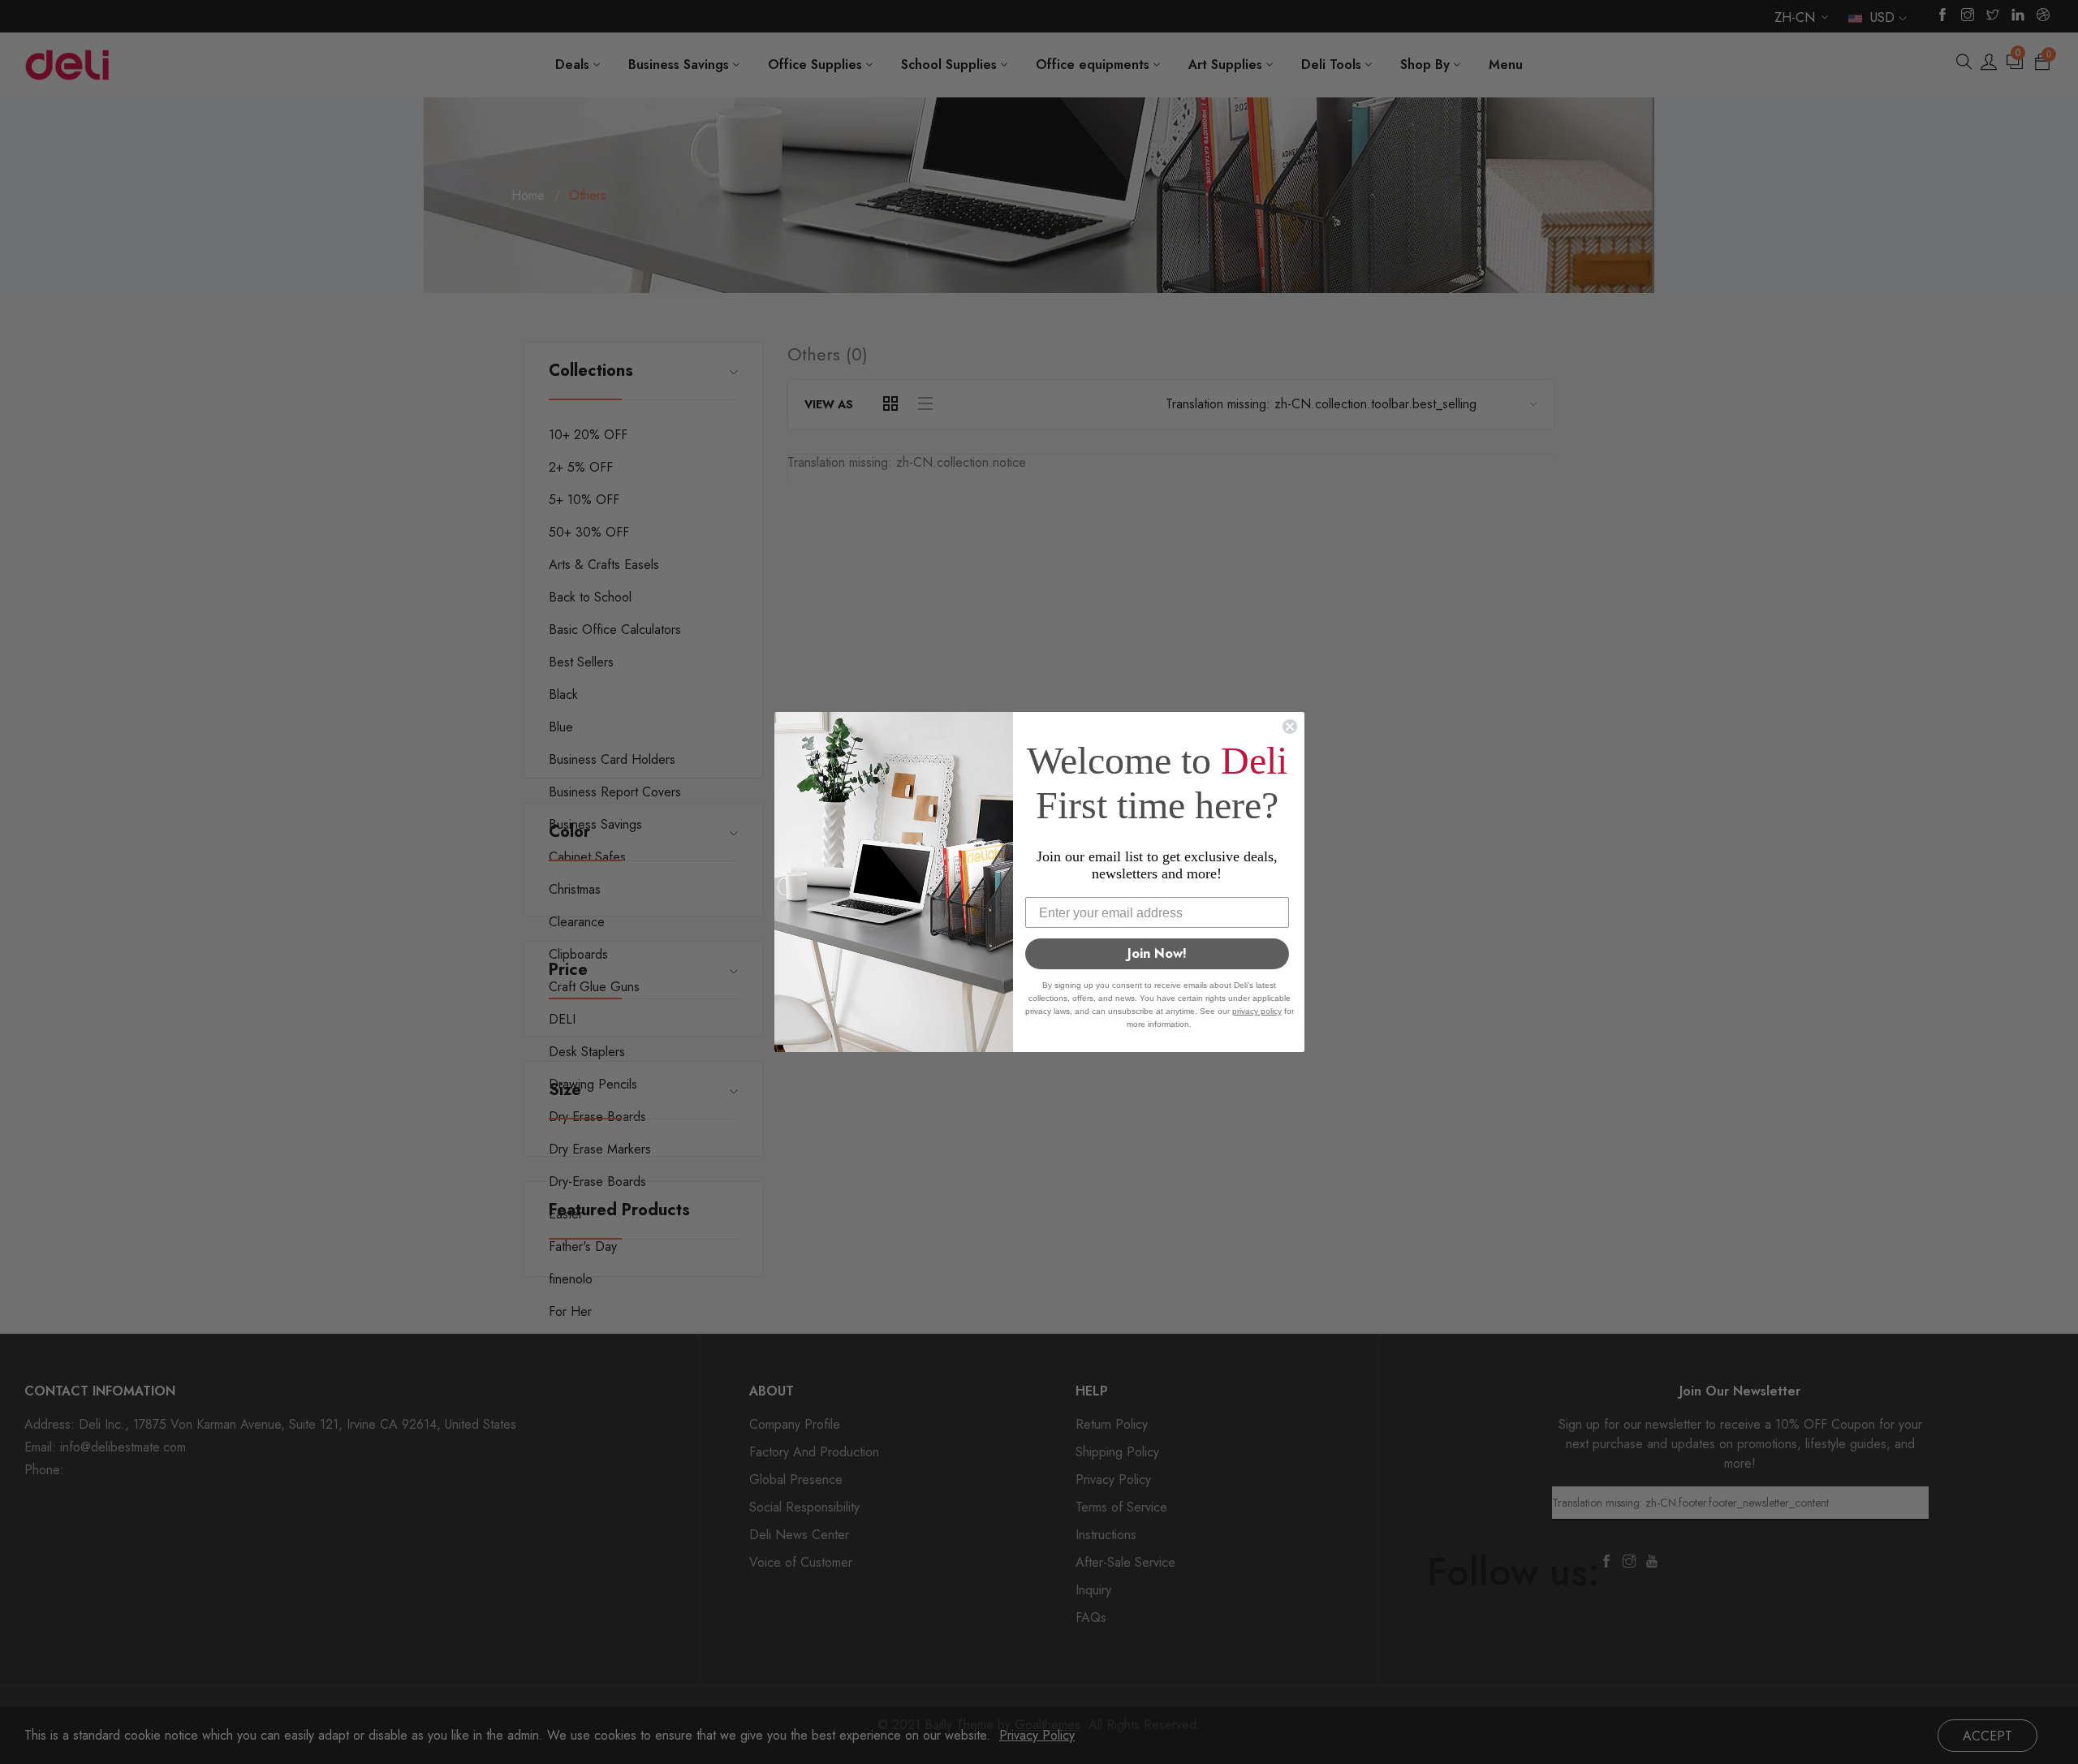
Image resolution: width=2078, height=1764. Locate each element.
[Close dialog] (1290, 727)
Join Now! (1157, 953)
